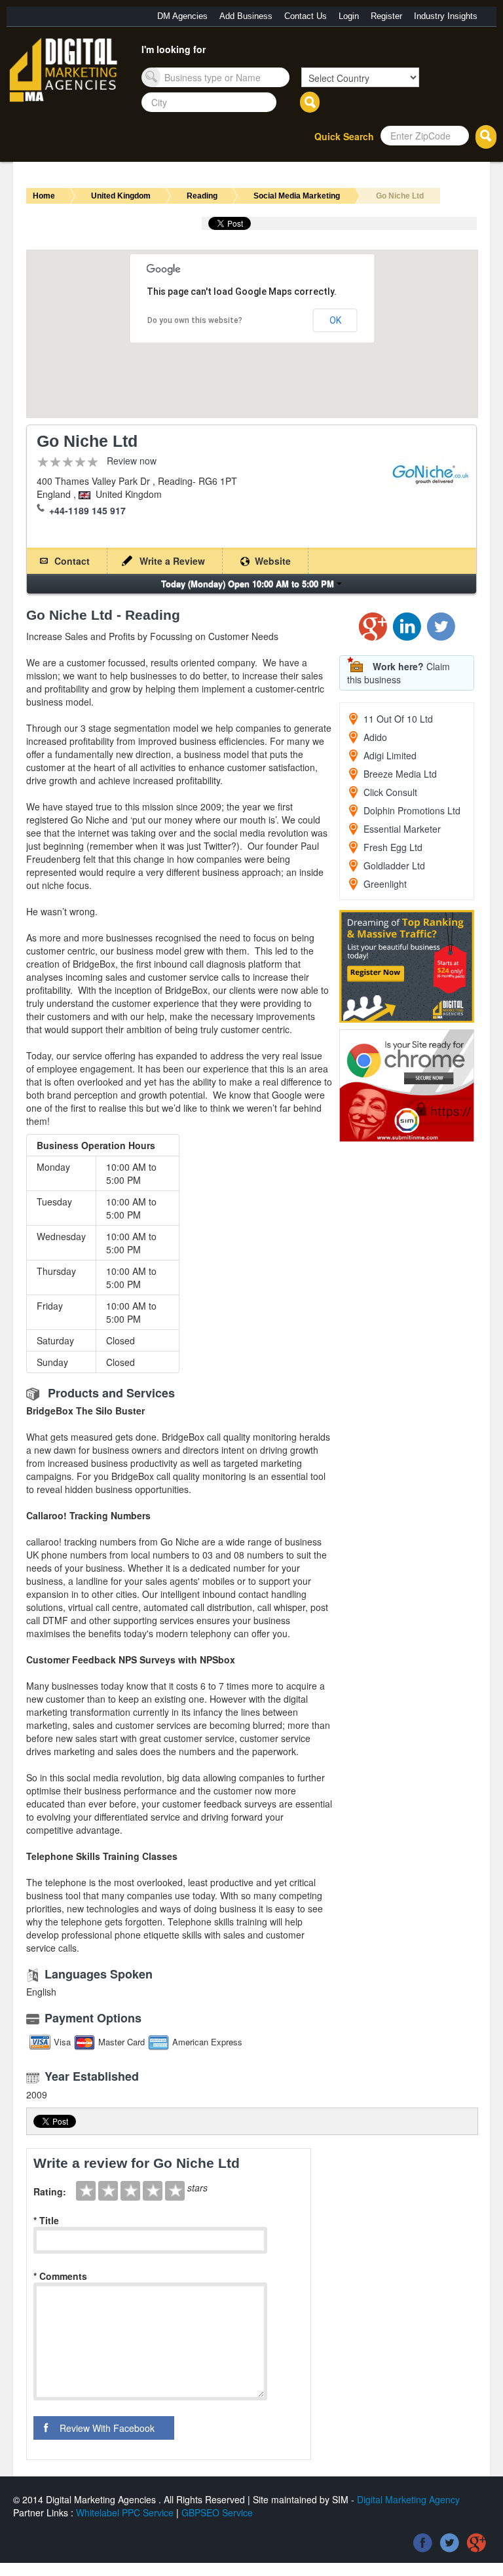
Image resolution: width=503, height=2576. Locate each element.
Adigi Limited (390, 755)
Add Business (246, 16)
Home (44, 196)
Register (386, 16)
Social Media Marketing (297, 196)
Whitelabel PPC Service (125, 2512)
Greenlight (385, 884)
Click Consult (390, 792)
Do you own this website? (195, 320)
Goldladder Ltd (394, 865)
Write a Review (172, 561)
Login (349, 16)
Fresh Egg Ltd (393, 847)
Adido (375, 737)
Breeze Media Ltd (400, 774)
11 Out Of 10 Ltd (398, 719)
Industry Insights (446, 16)
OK (335, 320)
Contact (72, 561)
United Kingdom (121, 196)
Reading (202, 196)
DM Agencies (182, 16)
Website (273, 561)
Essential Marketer (402, 829)
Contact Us (306, 16)
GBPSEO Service (217, 2512)
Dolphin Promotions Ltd (412, 810)
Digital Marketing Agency (408, 2499)
